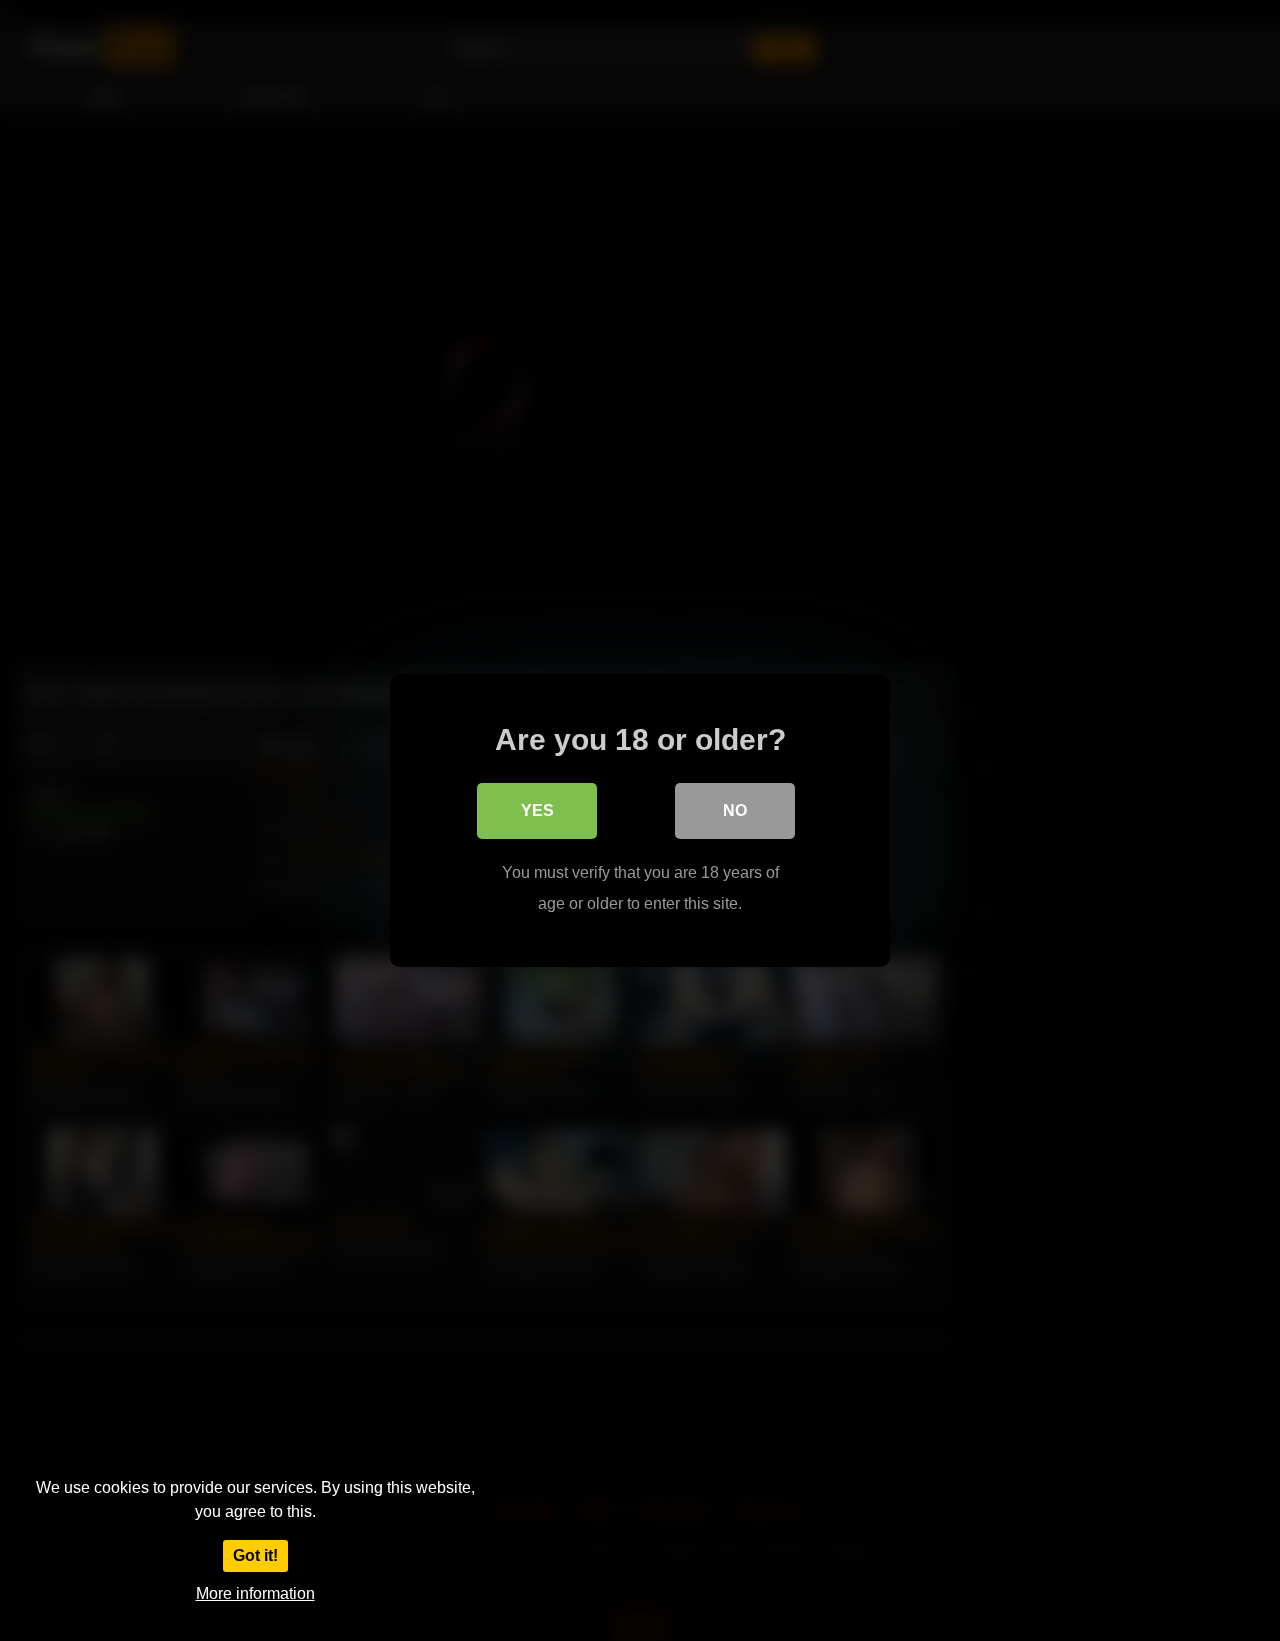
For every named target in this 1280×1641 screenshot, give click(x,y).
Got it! (255, 1555)
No (735, 810)
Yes (537, 810)
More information (255, 1593)
